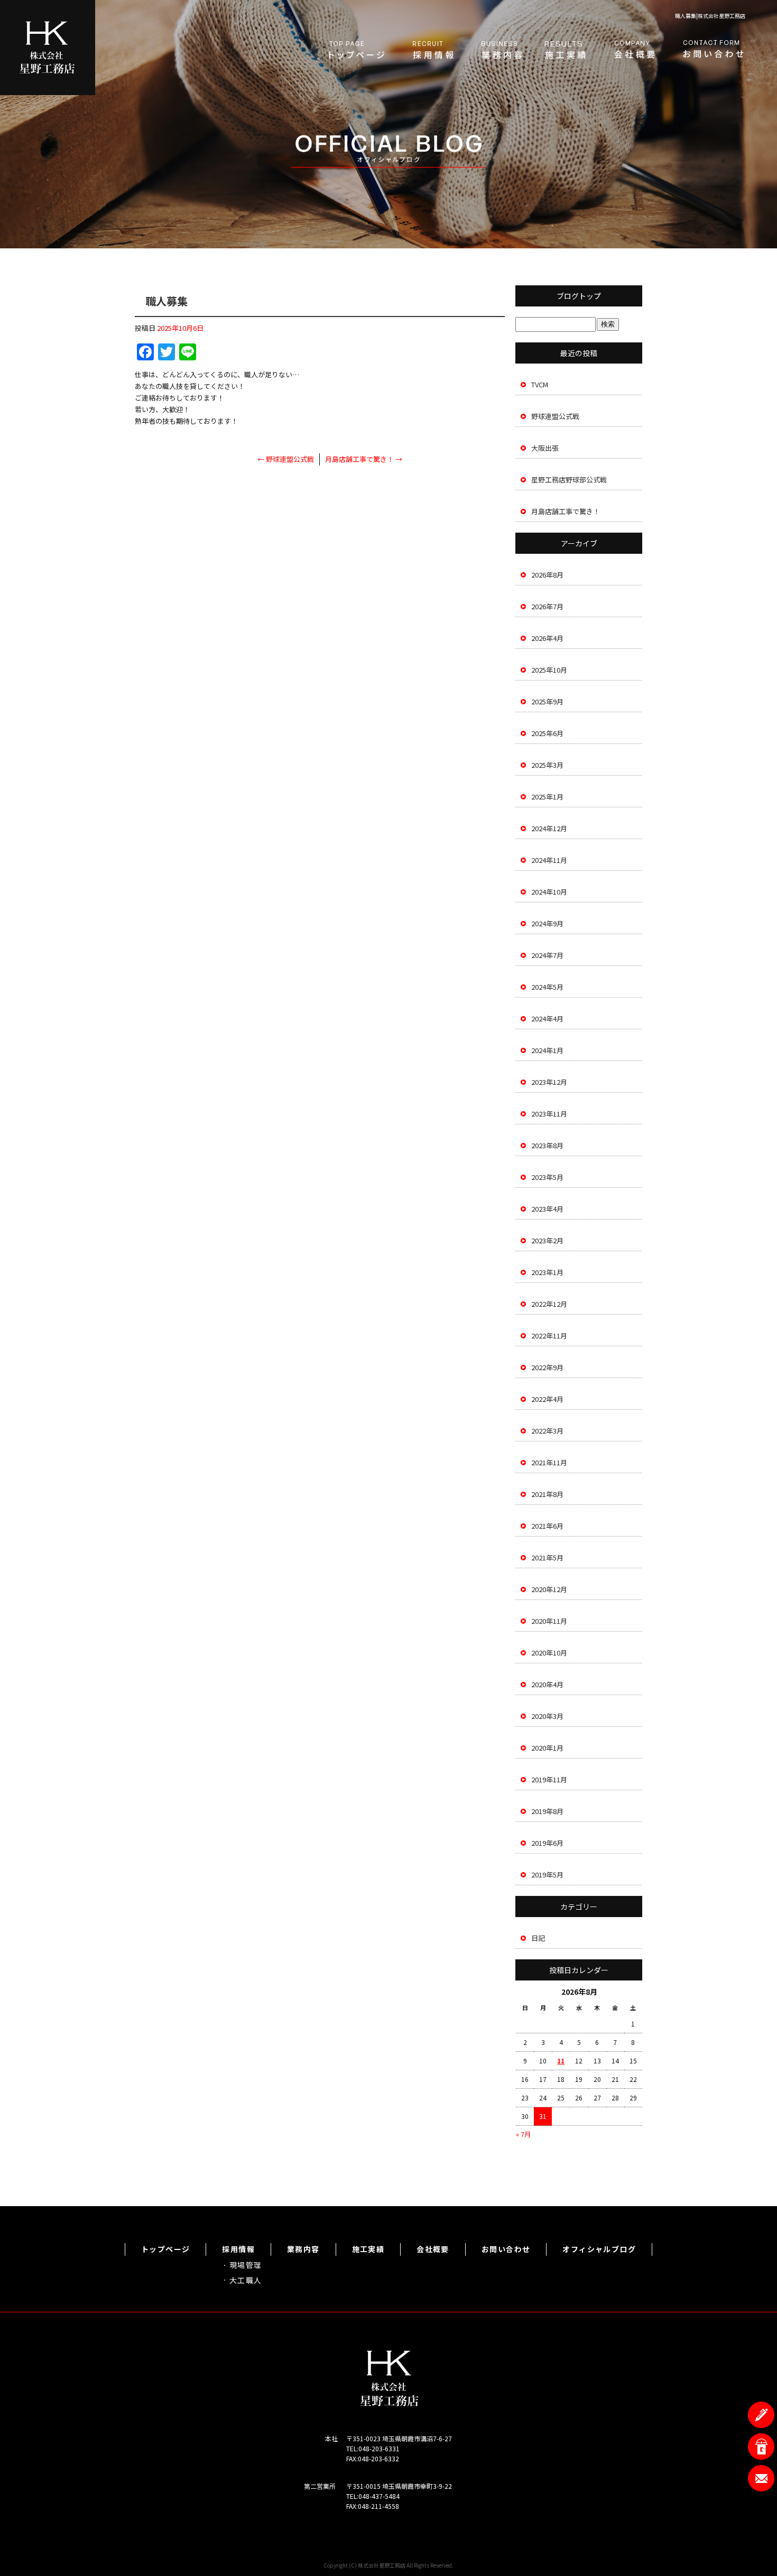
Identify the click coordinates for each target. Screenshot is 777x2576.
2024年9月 (547, 923)
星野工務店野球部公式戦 (569, 480)
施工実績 (566, 50)
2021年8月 (547, 1494)
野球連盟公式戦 (286, 459)
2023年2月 (547, 1240)
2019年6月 (547, 1843)
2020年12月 (549, 1589)
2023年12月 (549, 1082)
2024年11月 (549, 860)
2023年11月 (549, 1114)
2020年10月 (549, 1653)
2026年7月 (547, 606)
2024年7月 (547, 955)
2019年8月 (547, 1811)
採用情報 (238, 2249)
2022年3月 (547, 1431)
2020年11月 (549, 1621)
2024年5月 (547, 987)
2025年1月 (547, 797)
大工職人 (246, 2280)
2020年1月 (547, 1748)
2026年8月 (547, 575)
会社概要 (634, 50)
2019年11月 (549, 1779)
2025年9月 (547, 701)
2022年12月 (549, 1304)
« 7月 (523, 2134)
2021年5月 (547, 1557)
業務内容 (502, 50)
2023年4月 (547, 1209)
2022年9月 (547, 1367)
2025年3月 (547, 765)
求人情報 (433, 50)
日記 (538, 1938)
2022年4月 (547, 1399)
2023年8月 (547, 1145)
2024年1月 (547, 1050)
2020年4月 (547, 1684)
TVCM (540, 384)
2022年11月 (549, 1336)
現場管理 (246, 2265)
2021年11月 (549, 1462)
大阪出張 (545, 448)
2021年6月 (547, 1526)
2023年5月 (547, 1177)
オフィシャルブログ (599, 2249)
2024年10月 (549, 892)
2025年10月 (549, 670)
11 (561, 2061)
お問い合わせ (714, 50)
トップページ (357, 50)
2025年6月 (547, 733)
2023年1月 (547, 1272)
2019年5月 (547, 1875)
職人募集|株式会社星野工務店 (710, 16)
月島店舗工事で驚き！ (364, 459)
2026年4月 (547, 638)
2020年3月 (547, 1716)
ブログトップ (579, 296)
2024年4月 (547, 1019)
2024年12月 (549, 828)
